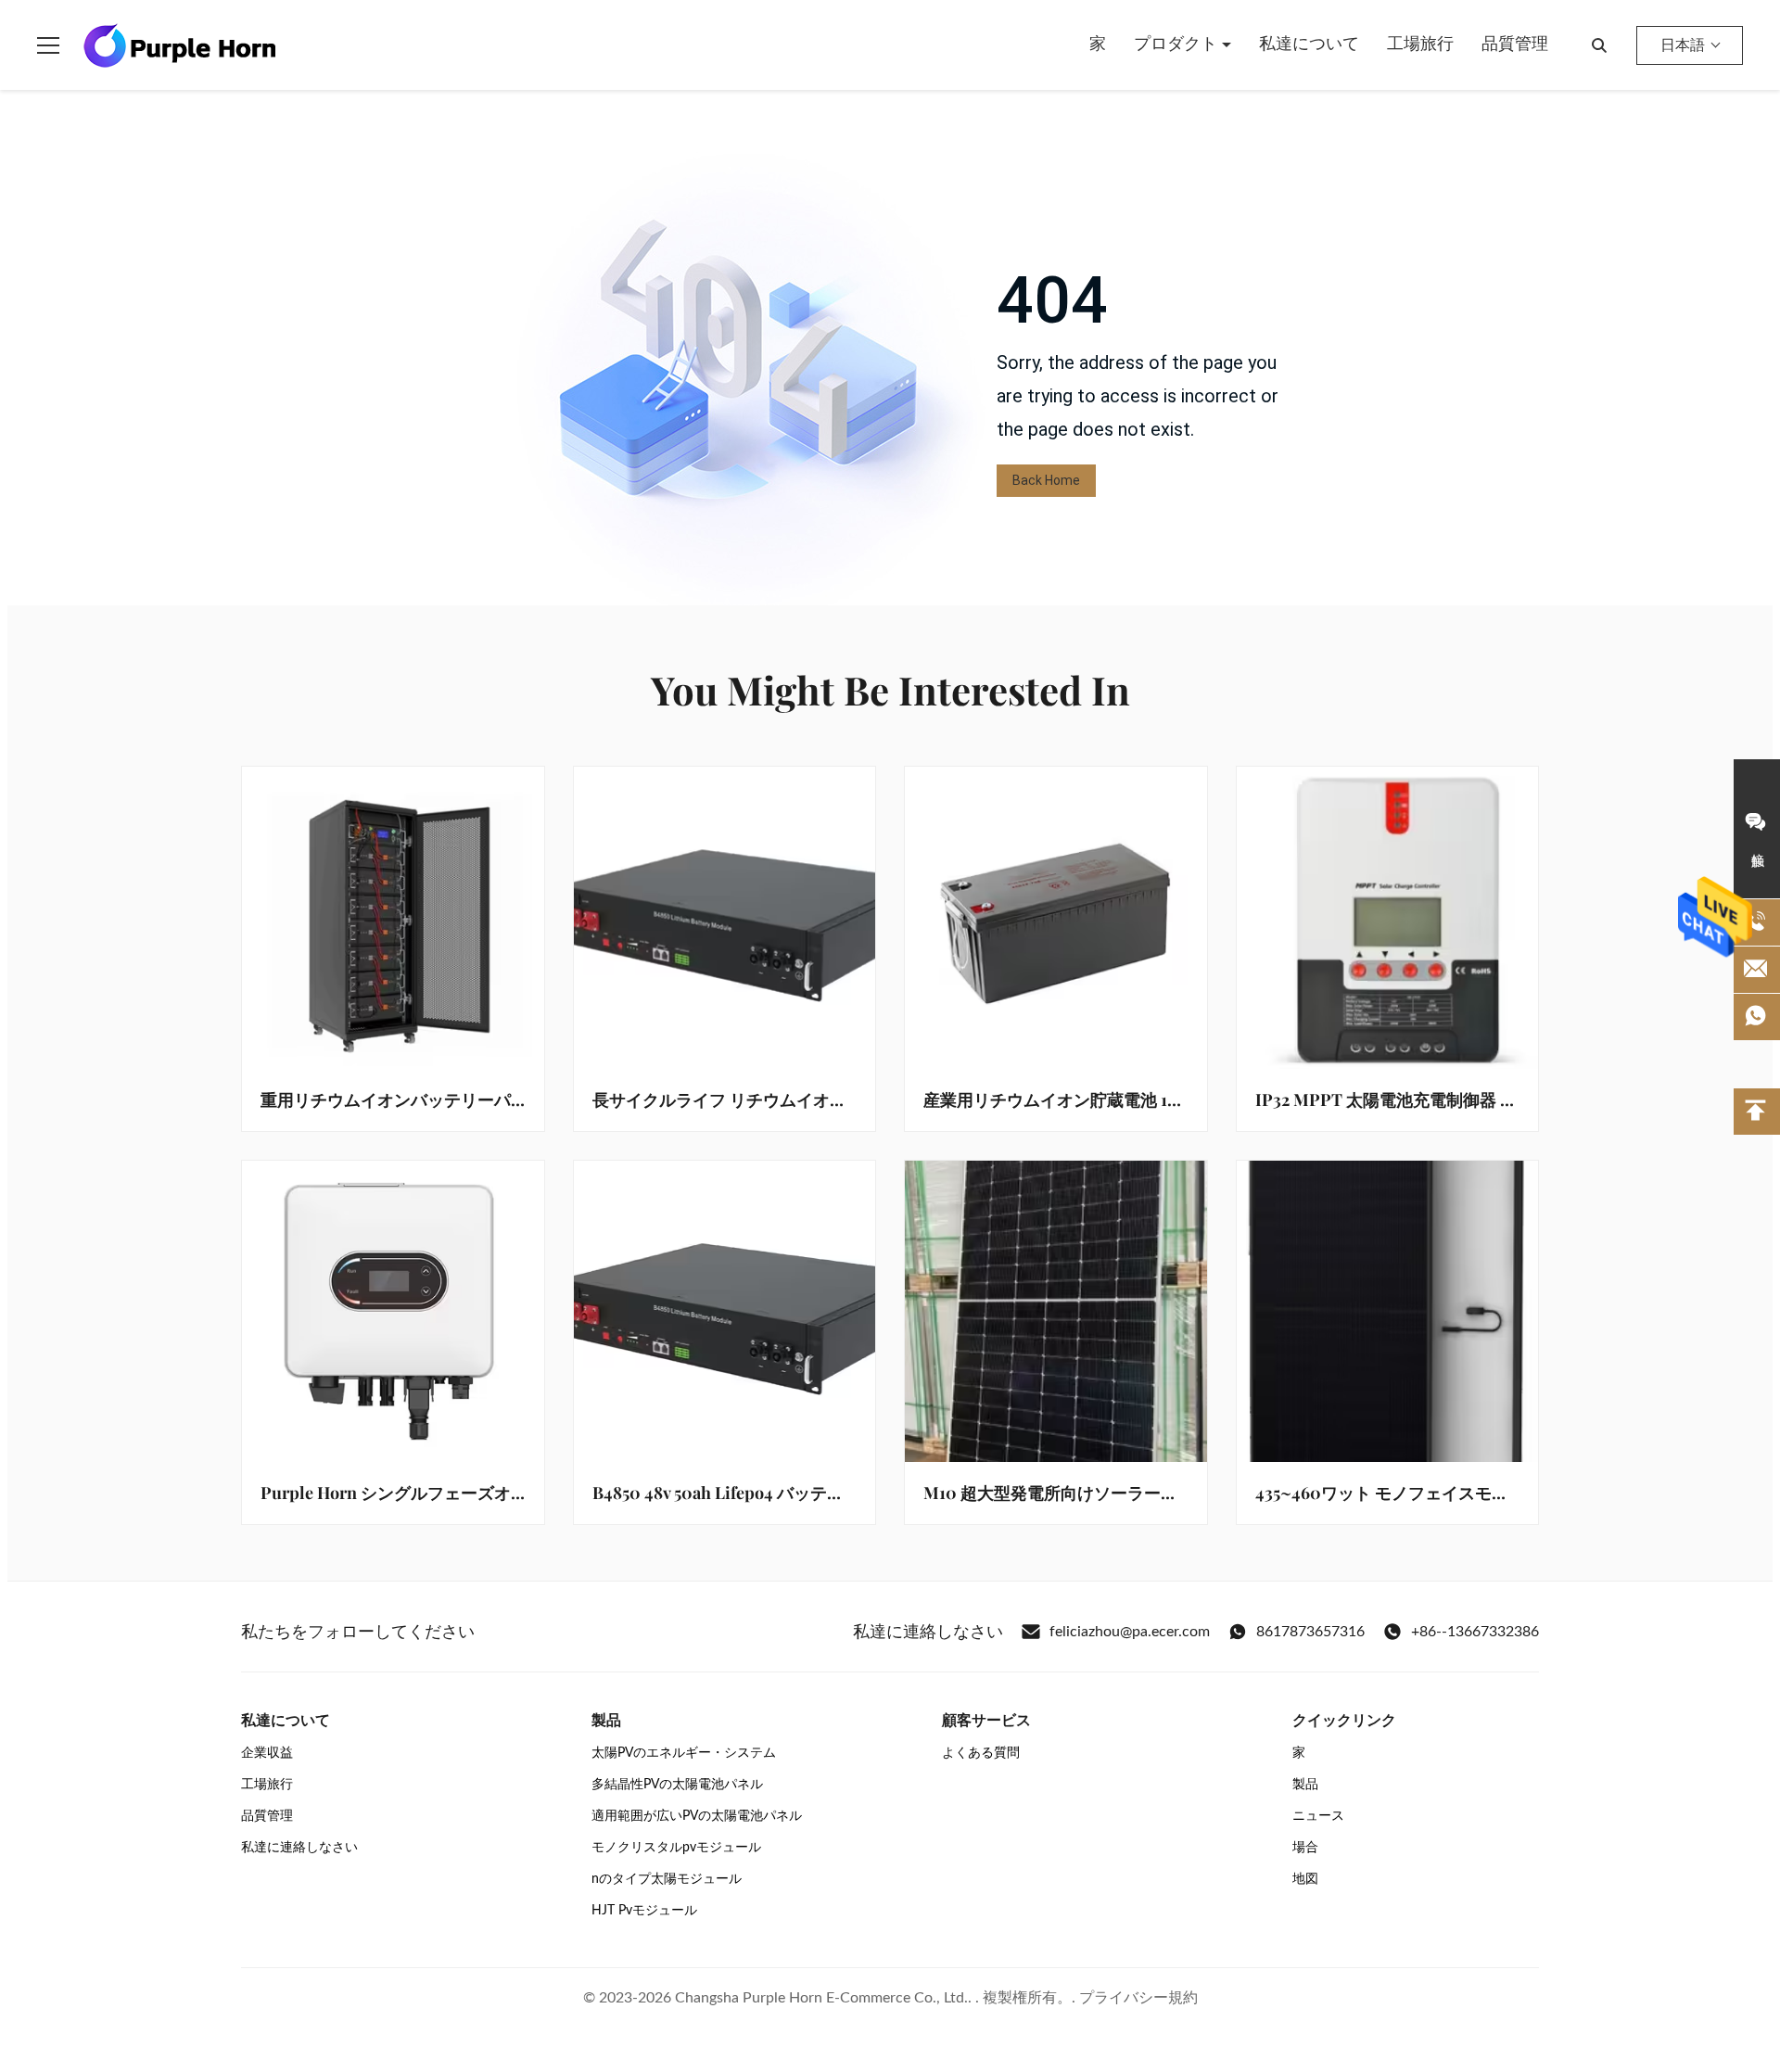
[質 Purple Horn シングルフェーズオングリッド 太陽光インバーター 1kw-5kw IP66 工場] (393, 1312)
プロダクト (1178, 44)
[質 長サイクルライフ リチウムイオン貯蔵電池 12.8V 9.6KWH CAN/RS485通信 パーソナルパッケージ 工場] (725, 918)
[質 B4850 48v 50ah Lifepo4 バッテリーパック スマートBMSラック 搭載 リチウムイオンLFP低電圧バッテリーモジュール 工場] (725, 1312)
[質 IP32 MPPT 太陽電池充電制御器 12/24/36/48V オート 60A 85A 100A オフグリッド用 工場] (1388, 918)
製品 (1305, 1785)
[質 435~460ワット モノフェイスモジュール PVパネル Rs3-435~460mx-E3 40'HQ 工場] (1388, 1312)
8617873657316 (1310, 1632)
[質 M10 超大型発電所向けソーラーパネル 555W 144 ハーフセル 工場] (1056, 1312)
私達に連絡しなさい (299, 1848)
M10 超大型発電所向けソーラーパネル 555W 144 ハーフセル (1146, 1493)
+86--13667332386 (1475, 1632)
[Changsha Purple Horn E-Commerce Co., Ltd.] (180, 45)
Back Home (1046, 480)
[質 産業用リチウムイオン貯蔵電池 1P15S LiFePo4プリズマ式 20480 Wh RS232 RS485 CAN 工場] (1056, 918)
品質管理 (1515, 44)
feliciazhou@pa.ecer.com (1130, 1632)
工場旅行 (1420, 44)
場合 (1305, 1848)
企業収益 (267, 1753)
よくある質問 (981, 1753)
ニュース (1318, 1816)
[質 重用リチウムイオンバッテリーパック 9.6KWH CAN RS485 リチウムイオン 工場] (393, 918)
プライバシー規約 (1138, 1998)
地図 (1305, 1879)
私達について (1309, 44)
